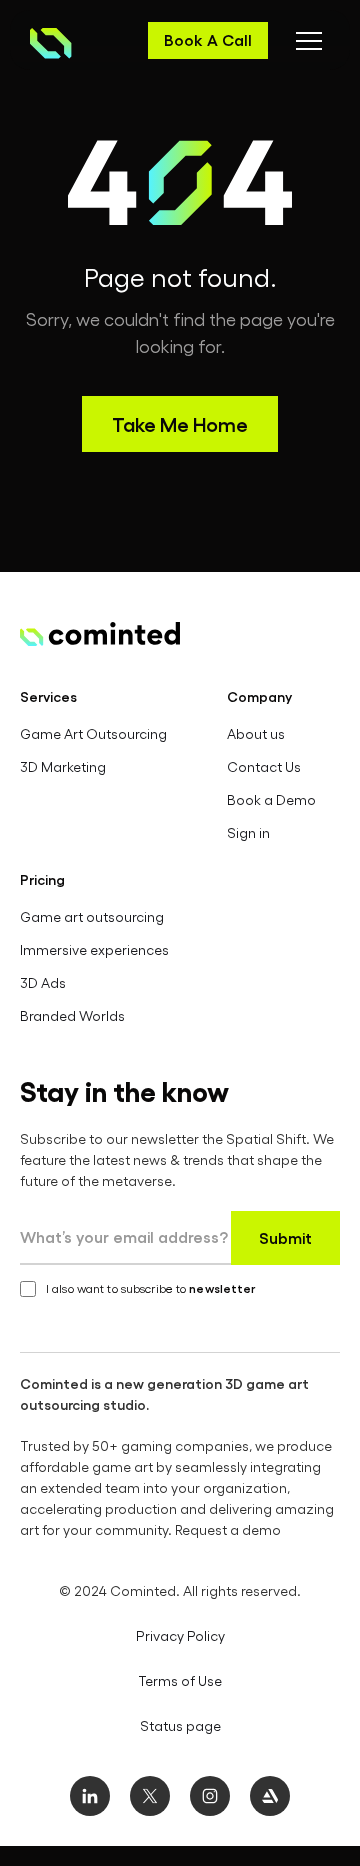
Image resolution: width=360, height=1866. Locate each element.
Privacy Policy (180, 1635)
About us (256, 733)
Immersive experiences (94, 949)
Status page (180, 1725)
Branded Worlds (72, 1015)
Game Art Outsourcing (93, 733)
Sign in (248, 832)
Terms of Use (180, 1680)
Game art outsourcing (92, 916)
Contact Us (264, 766)
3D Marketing (63, 766)
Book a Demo (271, 799)
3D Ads (43, 982)
